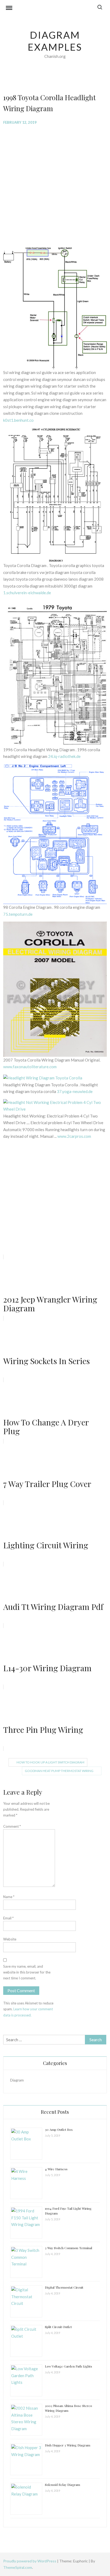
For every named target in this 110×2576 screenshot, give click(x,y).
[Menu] (9, 9)
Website (10, 1939)
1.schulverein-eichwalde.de (27, 593)
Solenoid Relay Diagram (62, 2485)
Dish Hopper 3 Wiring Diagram (68, 2445)
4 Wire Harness (56, 2169)
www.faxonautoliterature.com (30, 1067)
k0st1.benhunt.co (18, 420)
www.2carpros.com (74, 1136)
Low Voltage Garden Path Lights (68, 2366)
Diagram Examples (55, 41)
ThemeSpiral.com (18, 2567)
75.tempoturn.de (18, 914)
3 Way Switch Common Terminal (68, 2248)
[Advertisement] (55, 186)
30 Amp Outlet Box (59, 2129)
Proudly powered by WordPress (30, 2561)
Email (8, 1918)
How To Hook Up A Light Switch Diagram (50, 1762)
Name (9, 1897)
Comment (12, 1826)
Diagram (17, 2080)
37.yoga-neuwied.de (75, 1091)
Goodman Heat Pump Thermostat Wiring (59, 1771)
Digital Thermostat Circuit (64, 2287)
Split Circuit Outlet (58, 2327)
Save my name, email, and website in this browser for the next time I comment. (27, 1972)
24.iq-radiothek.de (64, 756)
